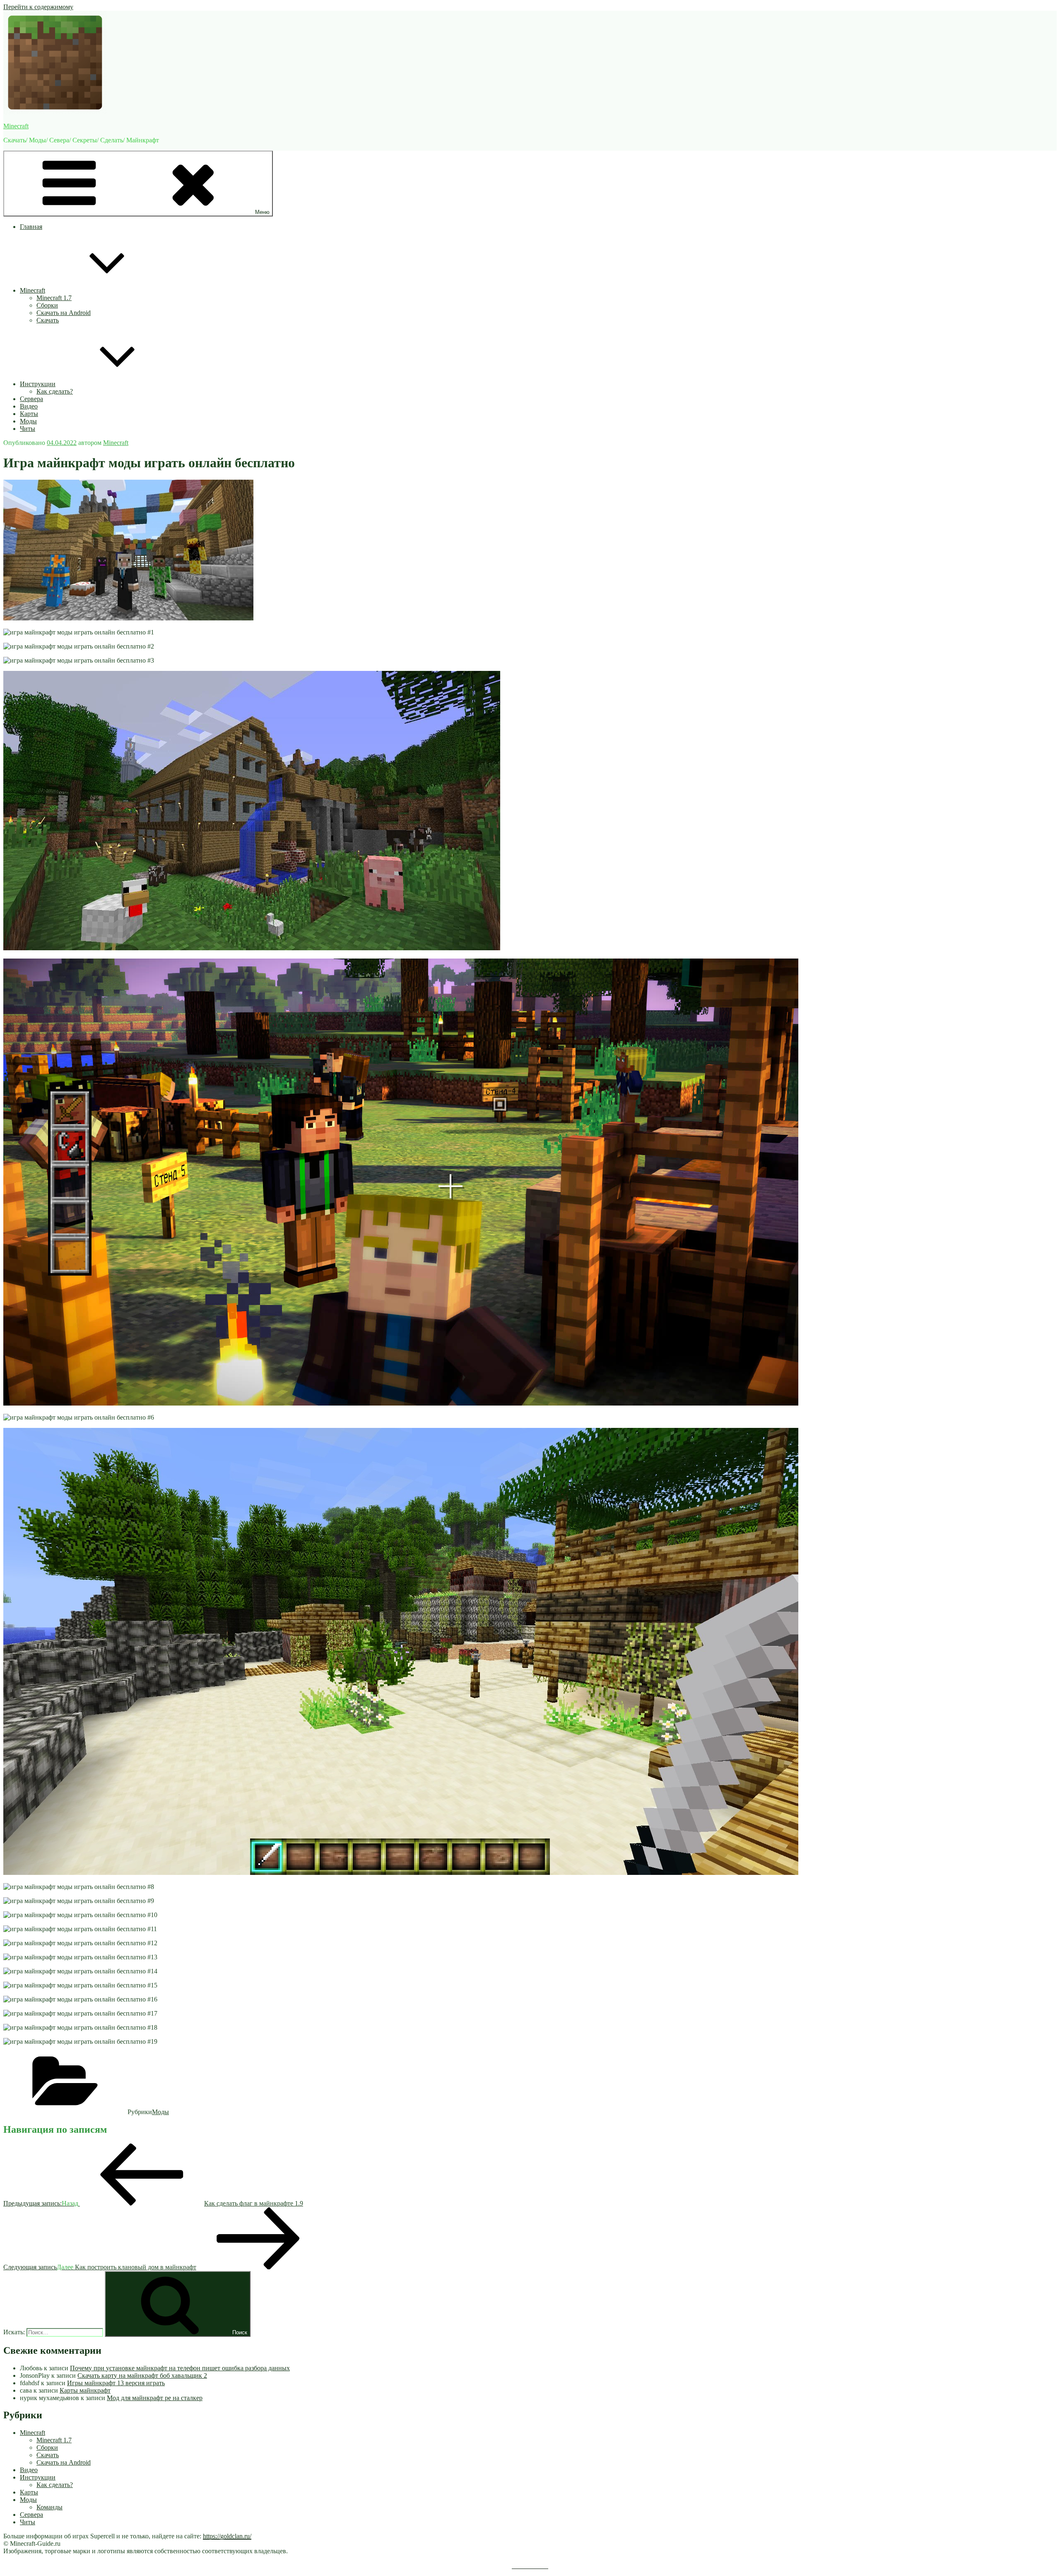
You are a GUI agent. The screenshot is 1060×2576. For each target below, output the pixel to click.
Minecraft (16, 126)
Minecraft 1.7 (54, 298)
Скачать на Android (64, 313)
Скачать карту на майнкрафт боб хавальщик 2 (142, 2375)
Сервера (31, 399)
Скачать (48, 320)
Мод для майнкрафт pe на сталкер (155, 2398)
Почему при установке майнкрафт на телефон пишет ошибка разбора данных (180, 2368)
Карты (29, 414)
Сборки (47, 305)
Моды (28, 421)
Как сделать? (55, 391)
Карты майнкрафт (85, 2390)
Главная (31, 227)
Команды (49, 2507)
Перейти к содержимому (38, 7)
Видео (29, 406)
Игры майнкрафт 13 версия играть (116, 2383)
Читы (28, 429)
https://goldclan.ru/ (227, 2536)
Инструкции (38, 384)
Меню (262, 212)
